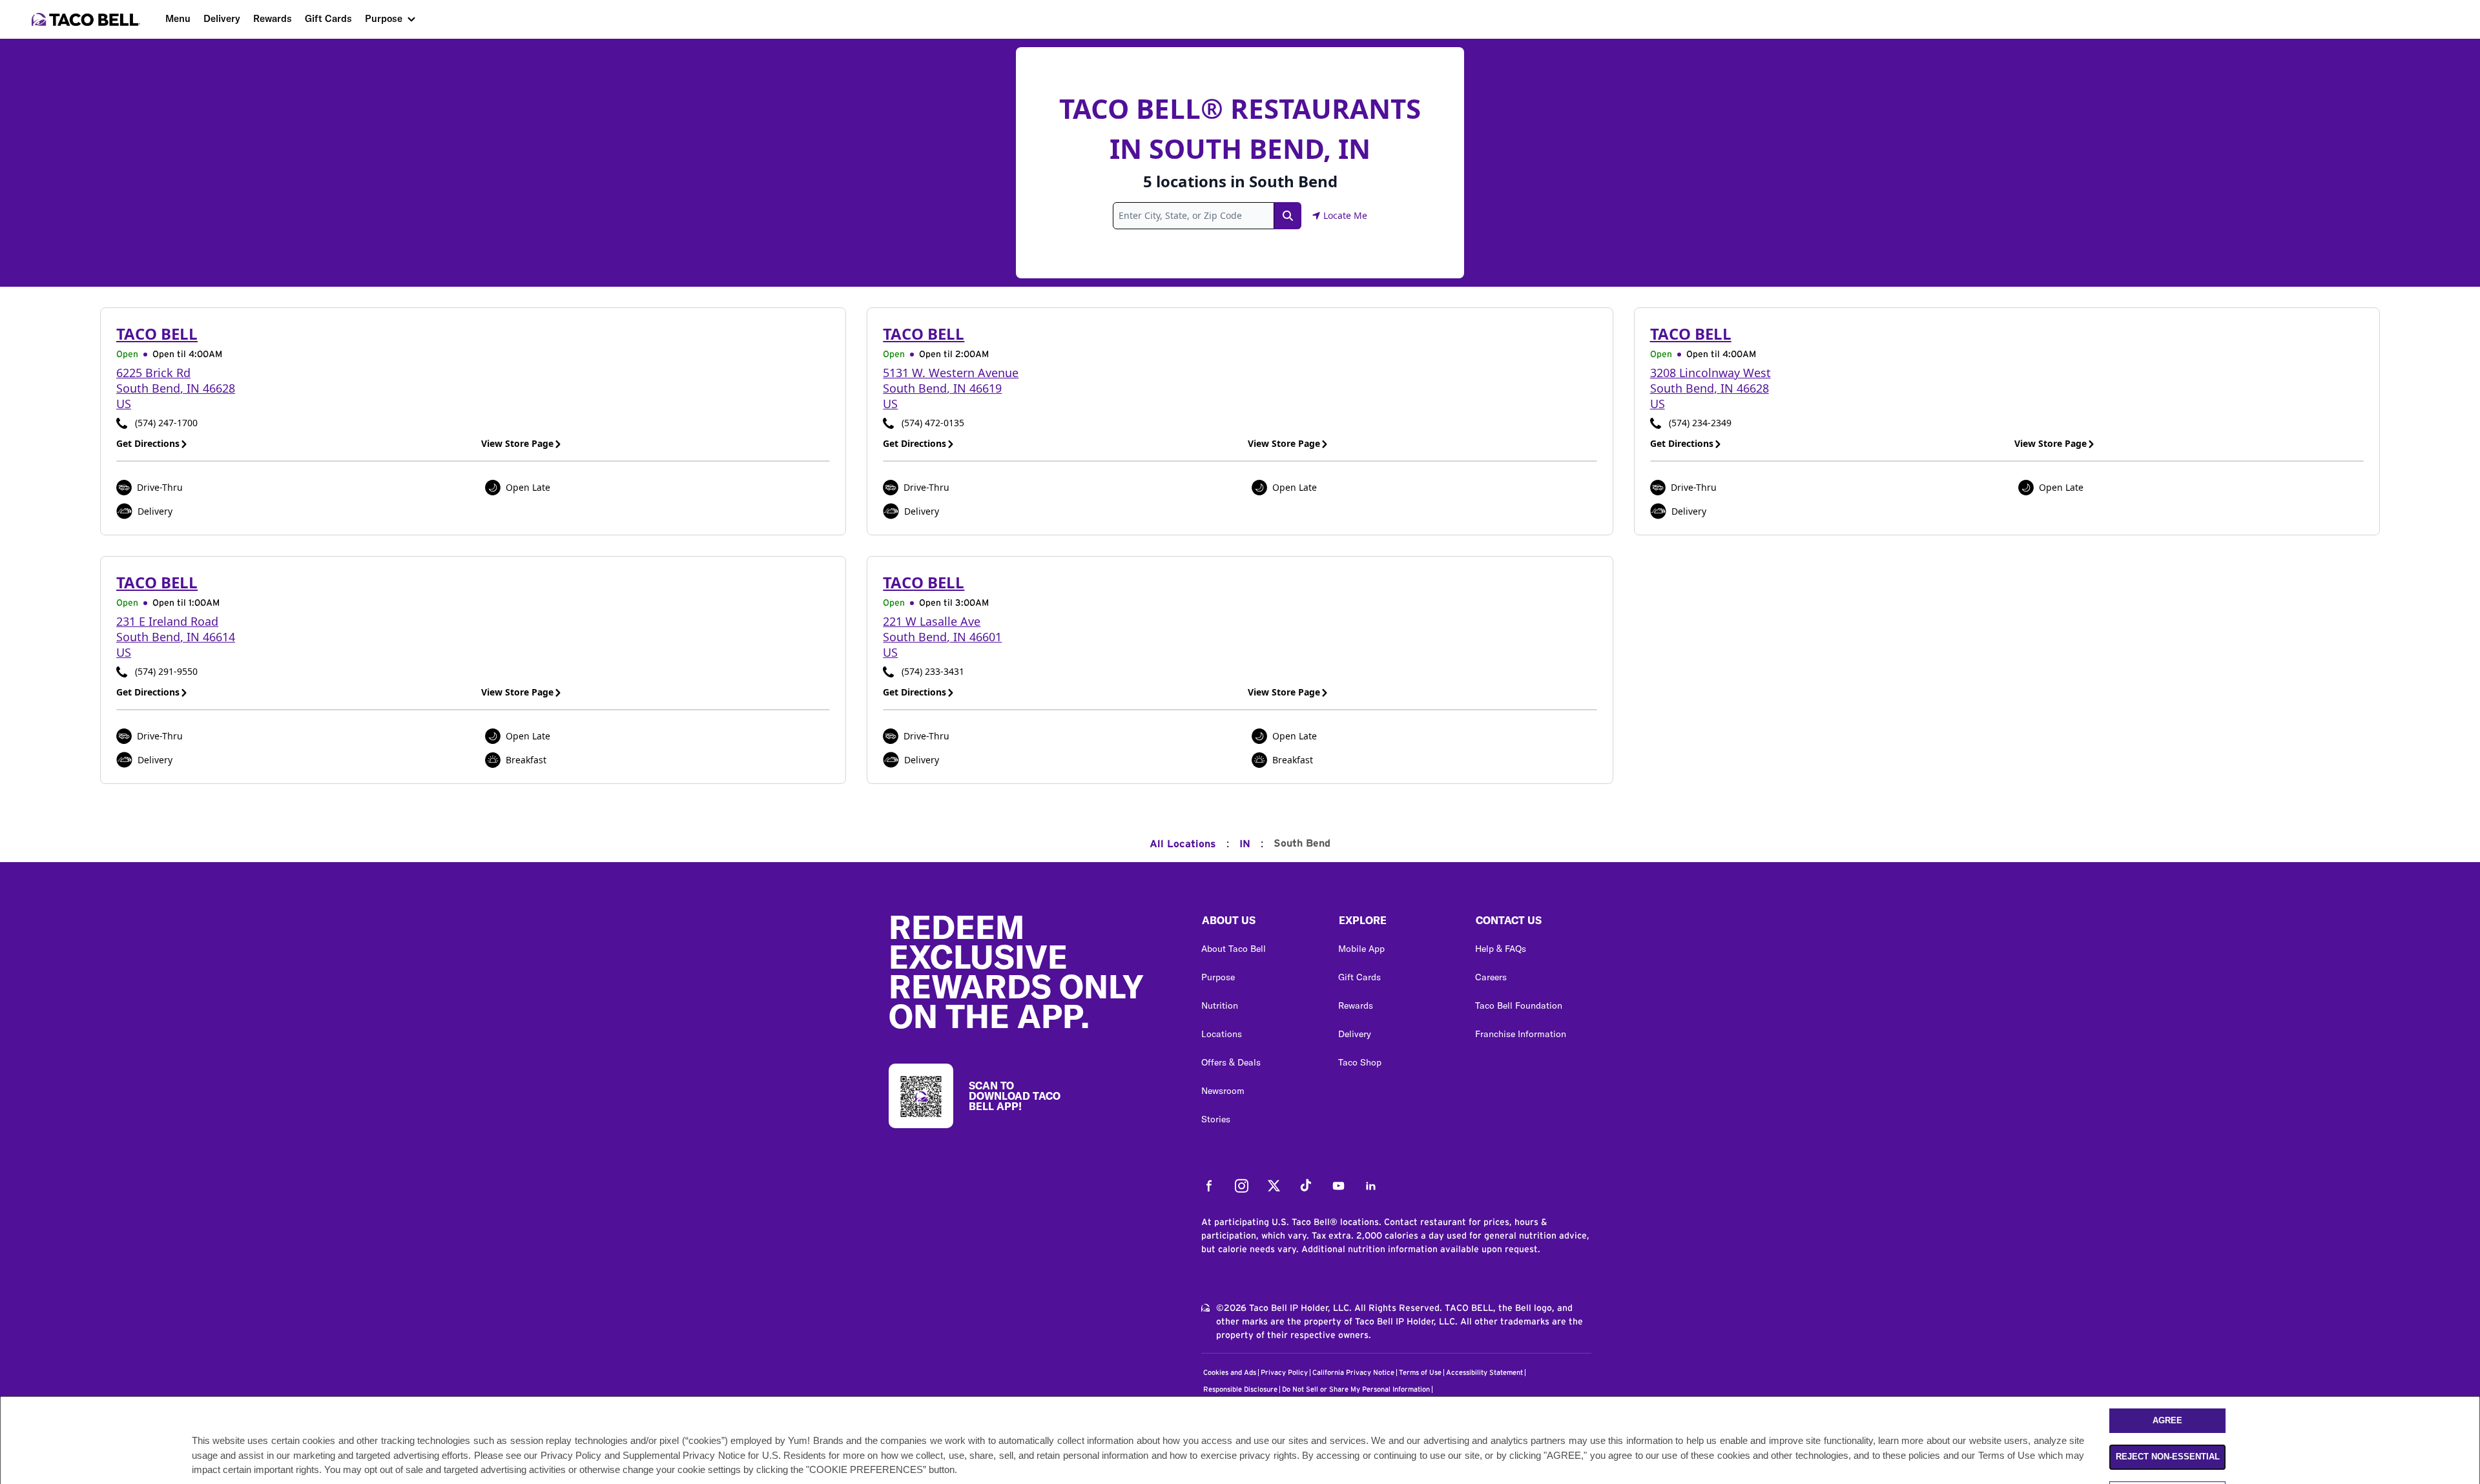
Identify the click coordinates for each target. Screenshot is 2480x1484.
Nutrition (1220, 1005)
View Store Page (517, 443)
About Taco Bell (1234, 949)
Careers (1491, 977)
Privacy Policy (1284, 1373)
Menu (178, 18)
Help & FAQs (1501, 949)
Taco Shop (1360, 1062)
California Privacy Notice (1353, 1373)
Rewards (273, 18)
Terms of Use (1420, 1373)
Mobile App (1361, 949)
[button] (1259, 923)
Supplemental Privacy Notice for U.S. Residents (724, 1455)
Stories (1216, 1119)
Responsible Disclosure (1240, 1389)
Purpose (384, 18)
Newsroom (1223, 1091)
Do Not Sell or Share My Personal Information (1356, 1389)
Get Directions (148, 443)
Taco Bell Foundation (1519, 1005)
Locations (1222, 1034)
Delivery (222, 18)
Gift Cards (328, 18)
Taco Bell (157, 334)
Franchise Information (1521, 1034)
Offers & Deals (1231, 1062)
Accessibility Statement (1484, 1373)
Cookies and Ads (1230, 1373)
